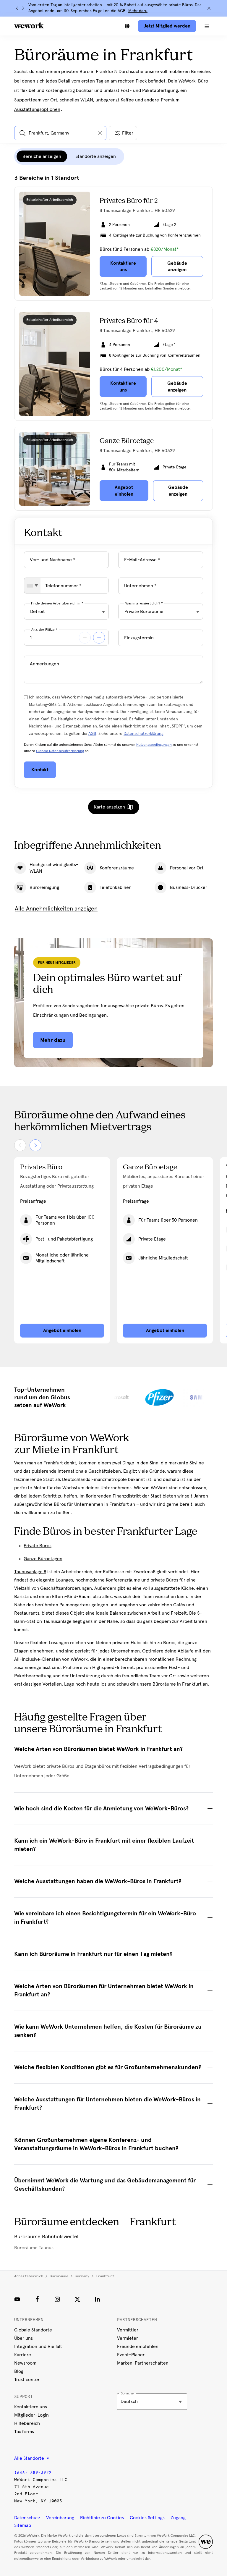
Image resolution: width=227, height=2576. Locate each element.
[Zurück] (17, 8)
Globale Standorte (33, 2330)
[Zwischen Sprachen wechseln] (127, 26)
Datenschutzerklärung (144, 734)
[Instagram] (57, 2299)
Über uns (23, 2338)
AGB (92, 734)
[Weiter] (23, 8)
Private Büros (38, 1546)
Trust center (27, 2380)
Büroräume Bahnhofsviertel (46, 2237)
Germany (82, 2276)
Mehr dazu (138, 11)
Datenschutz (27, 2518)
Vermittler (128, 2330)
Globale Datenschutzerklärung (60, 751)
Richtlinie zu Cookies (102, 2518)
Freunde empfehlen (138, 2347)
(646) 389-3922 (33, 2473)
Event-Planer (131, 2355)
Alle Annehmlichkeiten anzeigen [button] (56, 909)
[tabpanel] (113, 343)
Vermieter (128, 2338)
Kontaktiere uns (31, 2407)
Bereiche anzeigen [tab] (42, 156)
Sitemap (23, 2525)
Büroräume (59, 2276)
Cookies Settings (147, 2518)
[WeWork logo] (29, 25)
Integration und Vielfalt (38, 2347)
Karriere (23, 2355)
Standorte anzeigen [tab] (96, 156)
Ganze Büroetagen (43, 1559)
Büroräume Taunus (34, 2248)
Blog (19, 2371)
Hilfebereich (27, 2423)
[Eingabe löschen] (100, 133)
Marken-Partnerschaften (143, 2363)
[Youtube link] (17, 2299)
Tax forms (24, 2432)
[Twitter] (77, 2299)
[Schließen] (209, 8)
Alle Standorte (30, 2458)
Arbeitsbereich (29, 2276)
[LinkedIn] (98, 2299)
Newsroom (25, 2363)
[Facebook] (37, 2299)
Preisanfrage (33, 1201)
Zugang (178, 2518)
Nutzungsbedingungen (154, 745)
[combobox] (32, 586)
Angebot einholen (62, 1330)
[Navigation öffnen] (207, 26)
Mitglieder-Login (31, 2415)
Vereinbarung (60, 2518)
